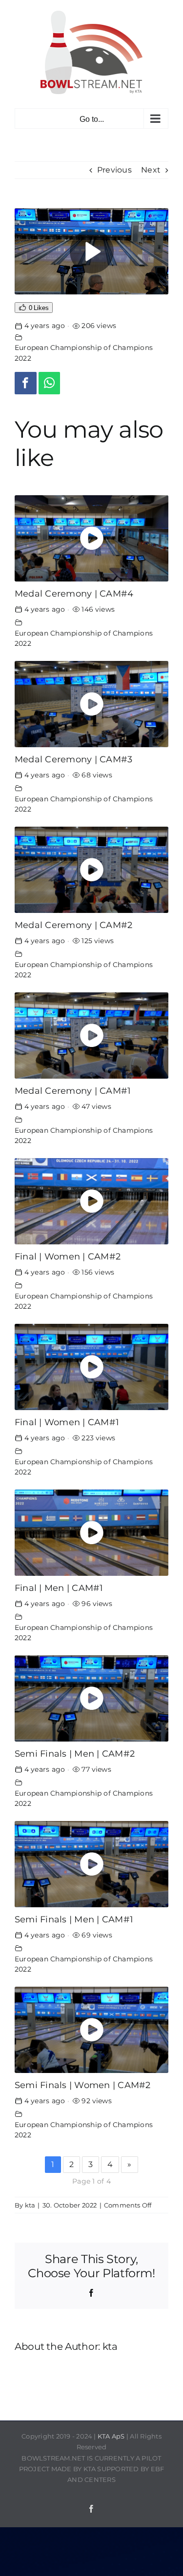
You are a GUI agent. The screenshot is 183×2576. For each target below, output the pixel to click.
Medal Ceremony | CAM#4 (74, 593)
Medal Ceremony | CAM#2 (73, 925)
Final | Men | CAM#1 (59, 1588)
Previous (114, 170)
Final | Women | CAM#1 (67, 1422)
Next (151, 170)
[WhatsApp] (50, 383)
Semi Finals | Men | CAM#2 (75, 1753)
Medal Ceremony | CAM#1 (73, 1091)
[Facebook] (26, 383)
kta (30, 2205)
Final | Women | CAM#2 (68, 1256)
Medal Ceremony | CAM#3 (73, 759)
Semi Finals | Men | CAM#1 (74, 1919)
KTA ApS (111, 2436)
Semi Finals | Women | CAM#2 (82, 2085)
